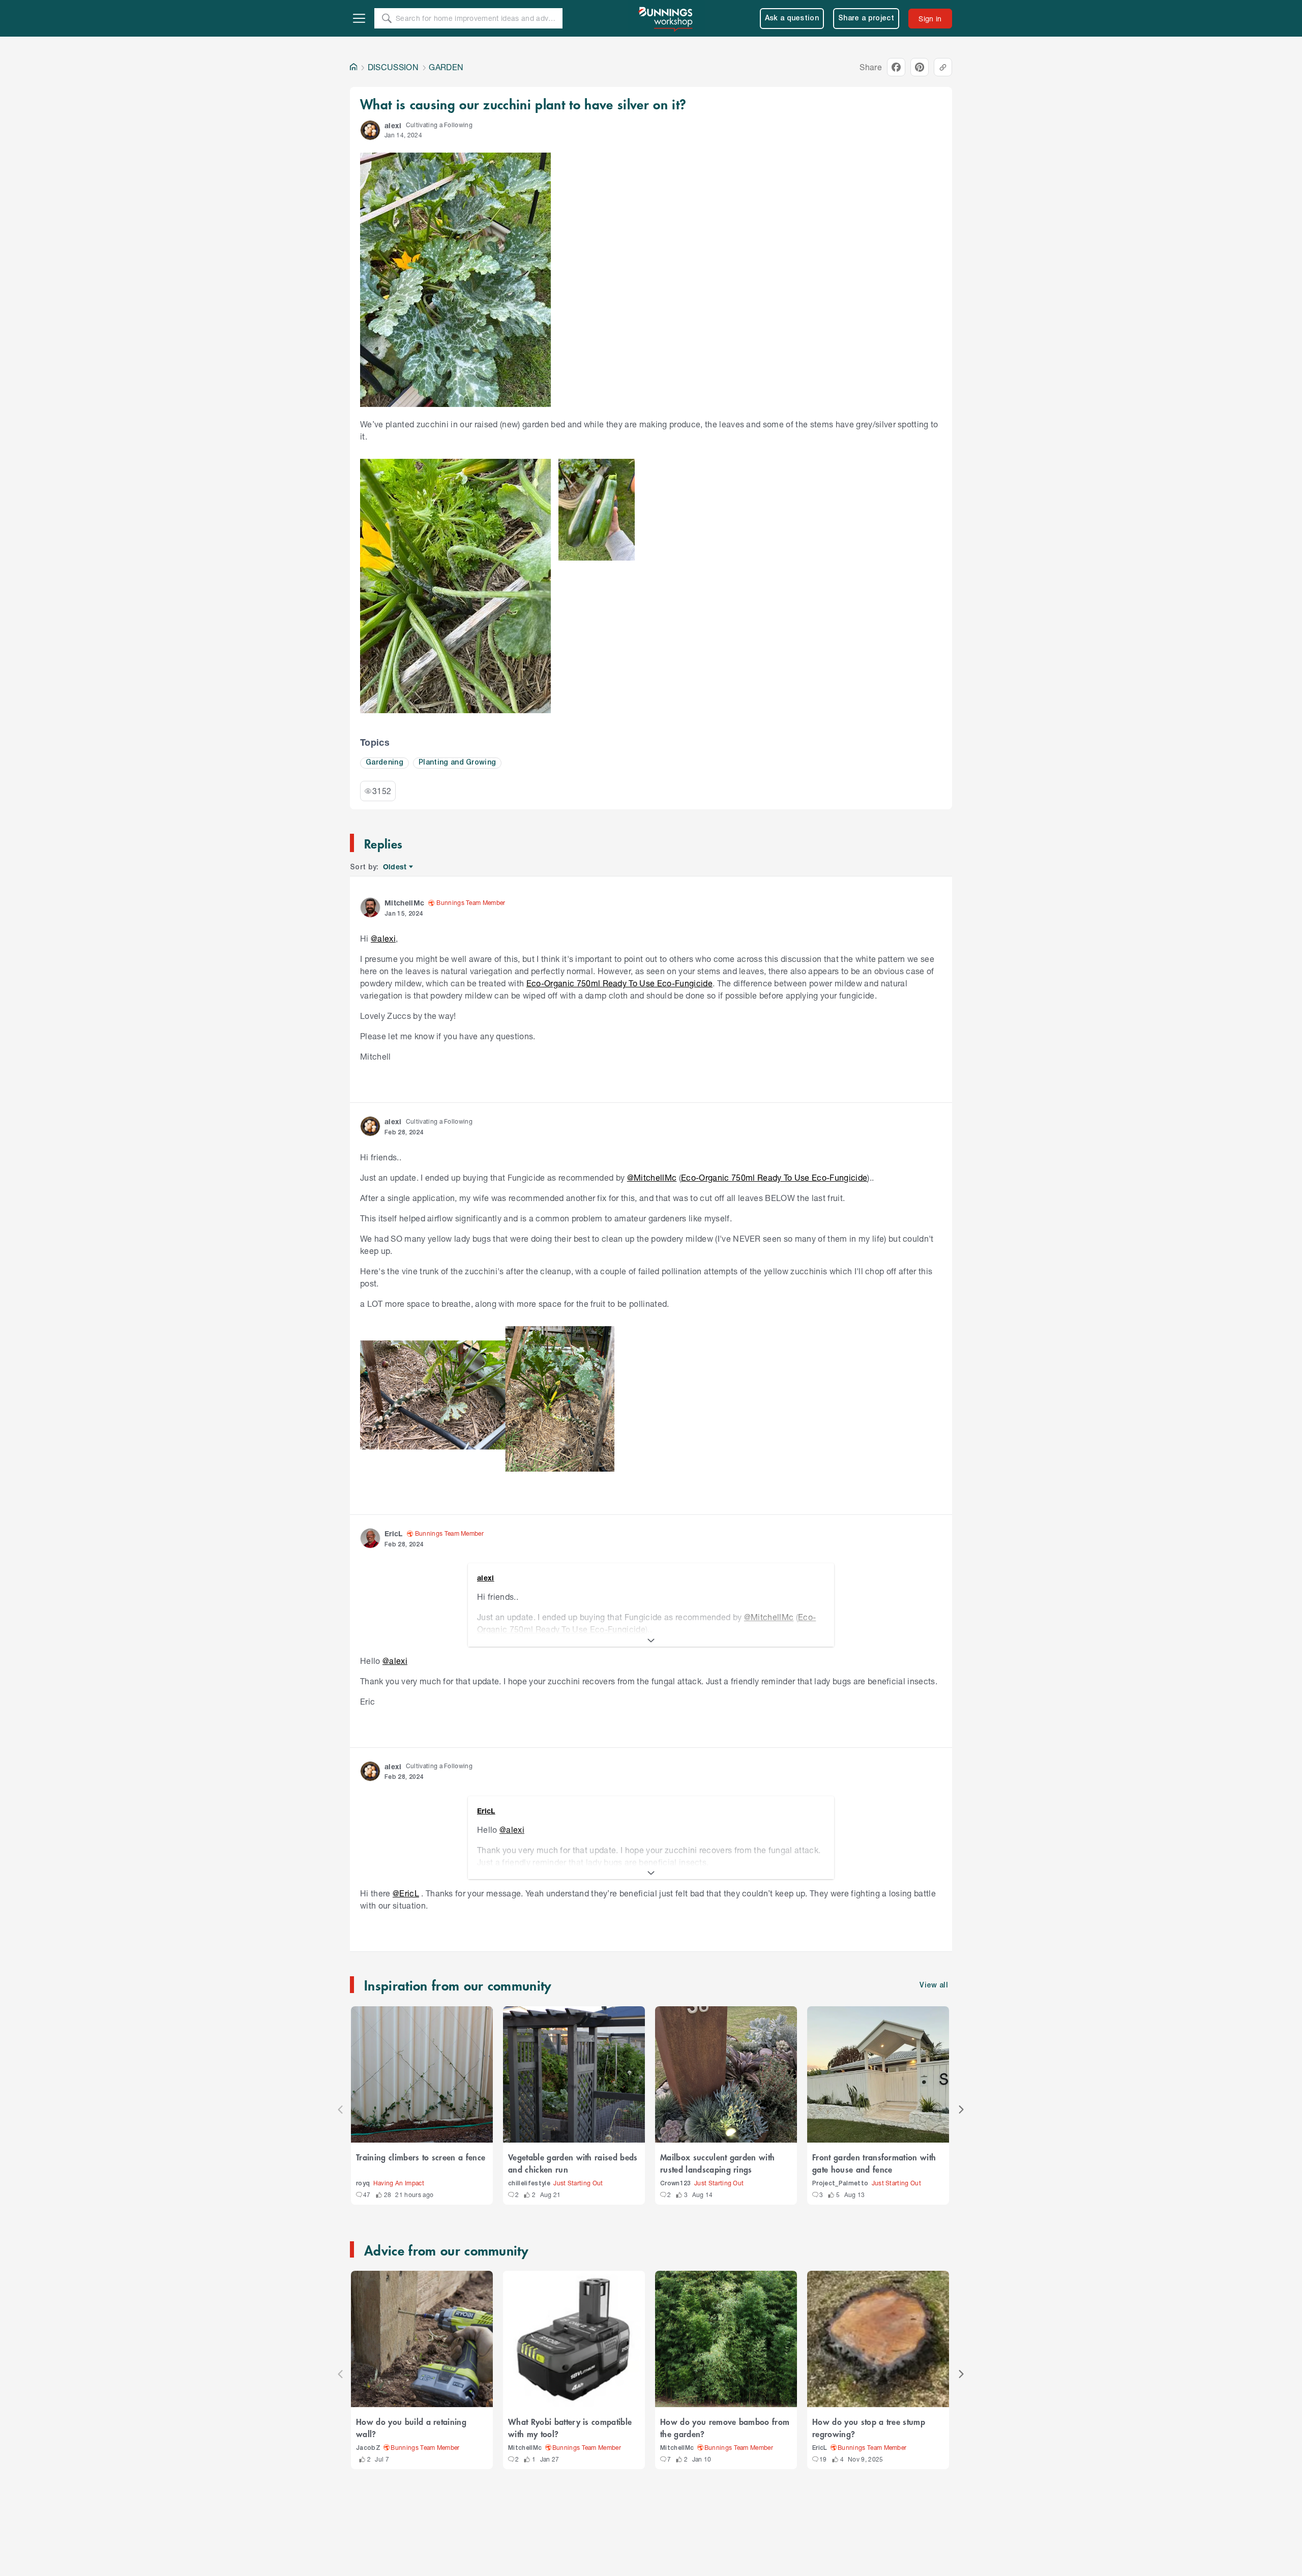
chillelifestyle (529, 2184)
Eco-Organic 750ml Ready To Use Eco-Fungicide (619, 983)
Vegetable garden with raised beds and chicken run (573, 2163)
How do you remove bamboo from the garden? (725, 2427)
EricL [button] (394, 1533)
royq (363, 2184)
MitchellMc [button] (404, 903)
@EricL (406, 1893)
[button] (370, 130)
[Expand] (651, 1641)
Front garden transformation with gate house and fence (874, 2163)
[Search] (387, 18)
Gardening (384, 763)
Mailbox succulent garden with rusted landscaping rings (717, 2163)
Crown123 (676, 2184)
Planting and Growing (457, 763)
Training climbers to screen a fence (421, 2157)
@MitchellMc (652, 1177)
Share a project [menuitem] (866, 19)
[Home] (353, 67)
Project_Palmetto (840, 2184)
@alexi (383, 938)
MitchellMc (525, 2448)
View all (934, 1986)
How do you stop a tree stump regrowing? (869, 2427)
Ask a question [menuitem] (792, 19)
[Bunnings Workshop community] (666, 18)
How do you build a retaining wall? (411, 2427)
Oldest (395, 867)
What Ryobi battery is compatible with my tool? (570, 2427)
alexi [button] (393, 125)
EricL (820, 2448)
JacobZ (368, 2448)
